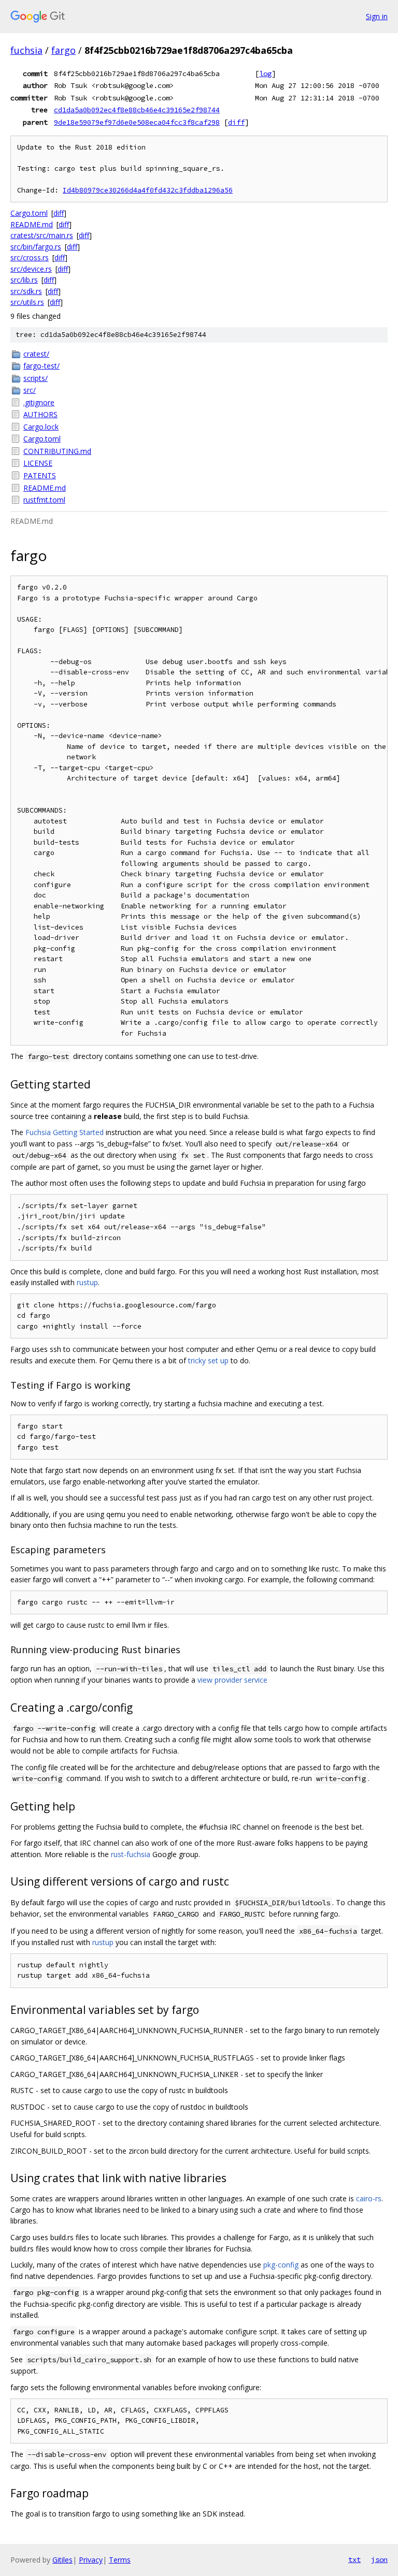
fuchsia (26, 50)
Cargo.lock (41, 427)
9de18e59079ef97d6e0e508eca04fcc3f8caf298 (137, 122)
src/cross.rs (30, 257)
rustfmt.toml (44, 500)
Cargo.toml (29, 213)
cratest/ (36, 354)
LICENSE (38, 463)
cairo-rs (369, 2198)
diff (236, 122)
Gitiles (62, 2560)
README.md (32, 224)
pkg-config (281, 2265)
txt (354, 2559)
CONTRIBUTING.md (57, 451)
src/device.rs (31, 269)
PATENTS (40, 475)
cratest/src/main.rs (42, 235)
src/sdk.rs (26, 291)
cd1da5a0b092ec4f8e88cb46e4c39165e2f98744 (137, 110)
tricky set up (208, 1360)
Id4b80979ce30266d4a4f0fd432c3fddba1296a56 (148, 190)
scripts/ (35, 378)
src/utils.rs (27, 302)
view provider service (232, 1680)
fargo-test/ (41, 366)
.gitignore (39, 402)
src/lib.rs (24, 280)
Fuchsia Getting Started (65, 1132)
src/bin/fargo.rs (36, 247)
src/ (30, 390)
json (379, 2559)
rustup (87, 1282)
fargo (63, 50)
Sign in (377, 16)
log (265, 73)
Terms (120, 2560)
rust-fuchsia (131, 1854)
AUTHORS (40, 414)
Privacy (91, 2560)
